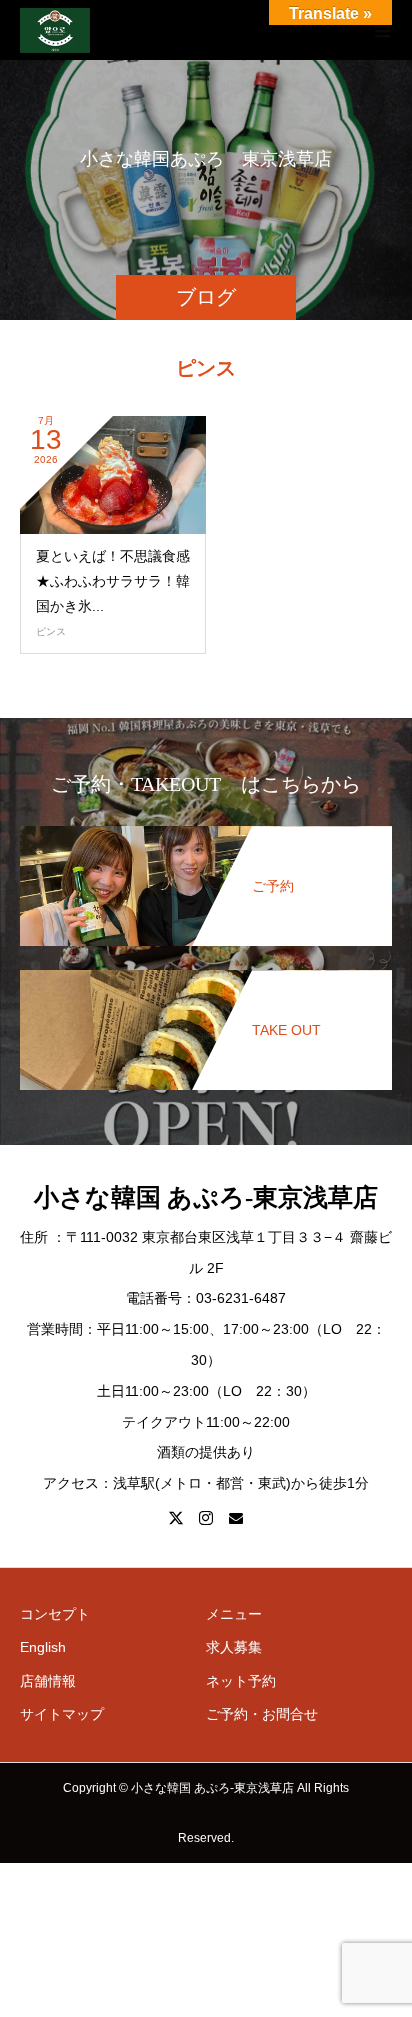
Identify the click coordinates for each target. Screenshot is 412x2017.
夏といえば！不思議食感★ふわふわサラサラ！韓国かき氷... (113, 581)
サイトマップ (62, 1714)
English (43, 1647)
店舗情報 (48, 1681)
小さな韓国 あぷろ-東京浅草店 (206, 1197)
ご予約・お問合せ (262, 1714)
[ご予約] (206, 830)
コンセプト (55, 1614)
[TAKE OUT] (206, 974)
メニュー (234, 1614)
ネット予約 (241, 1681)
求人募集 (234, 1647)
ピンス (51, 631)
